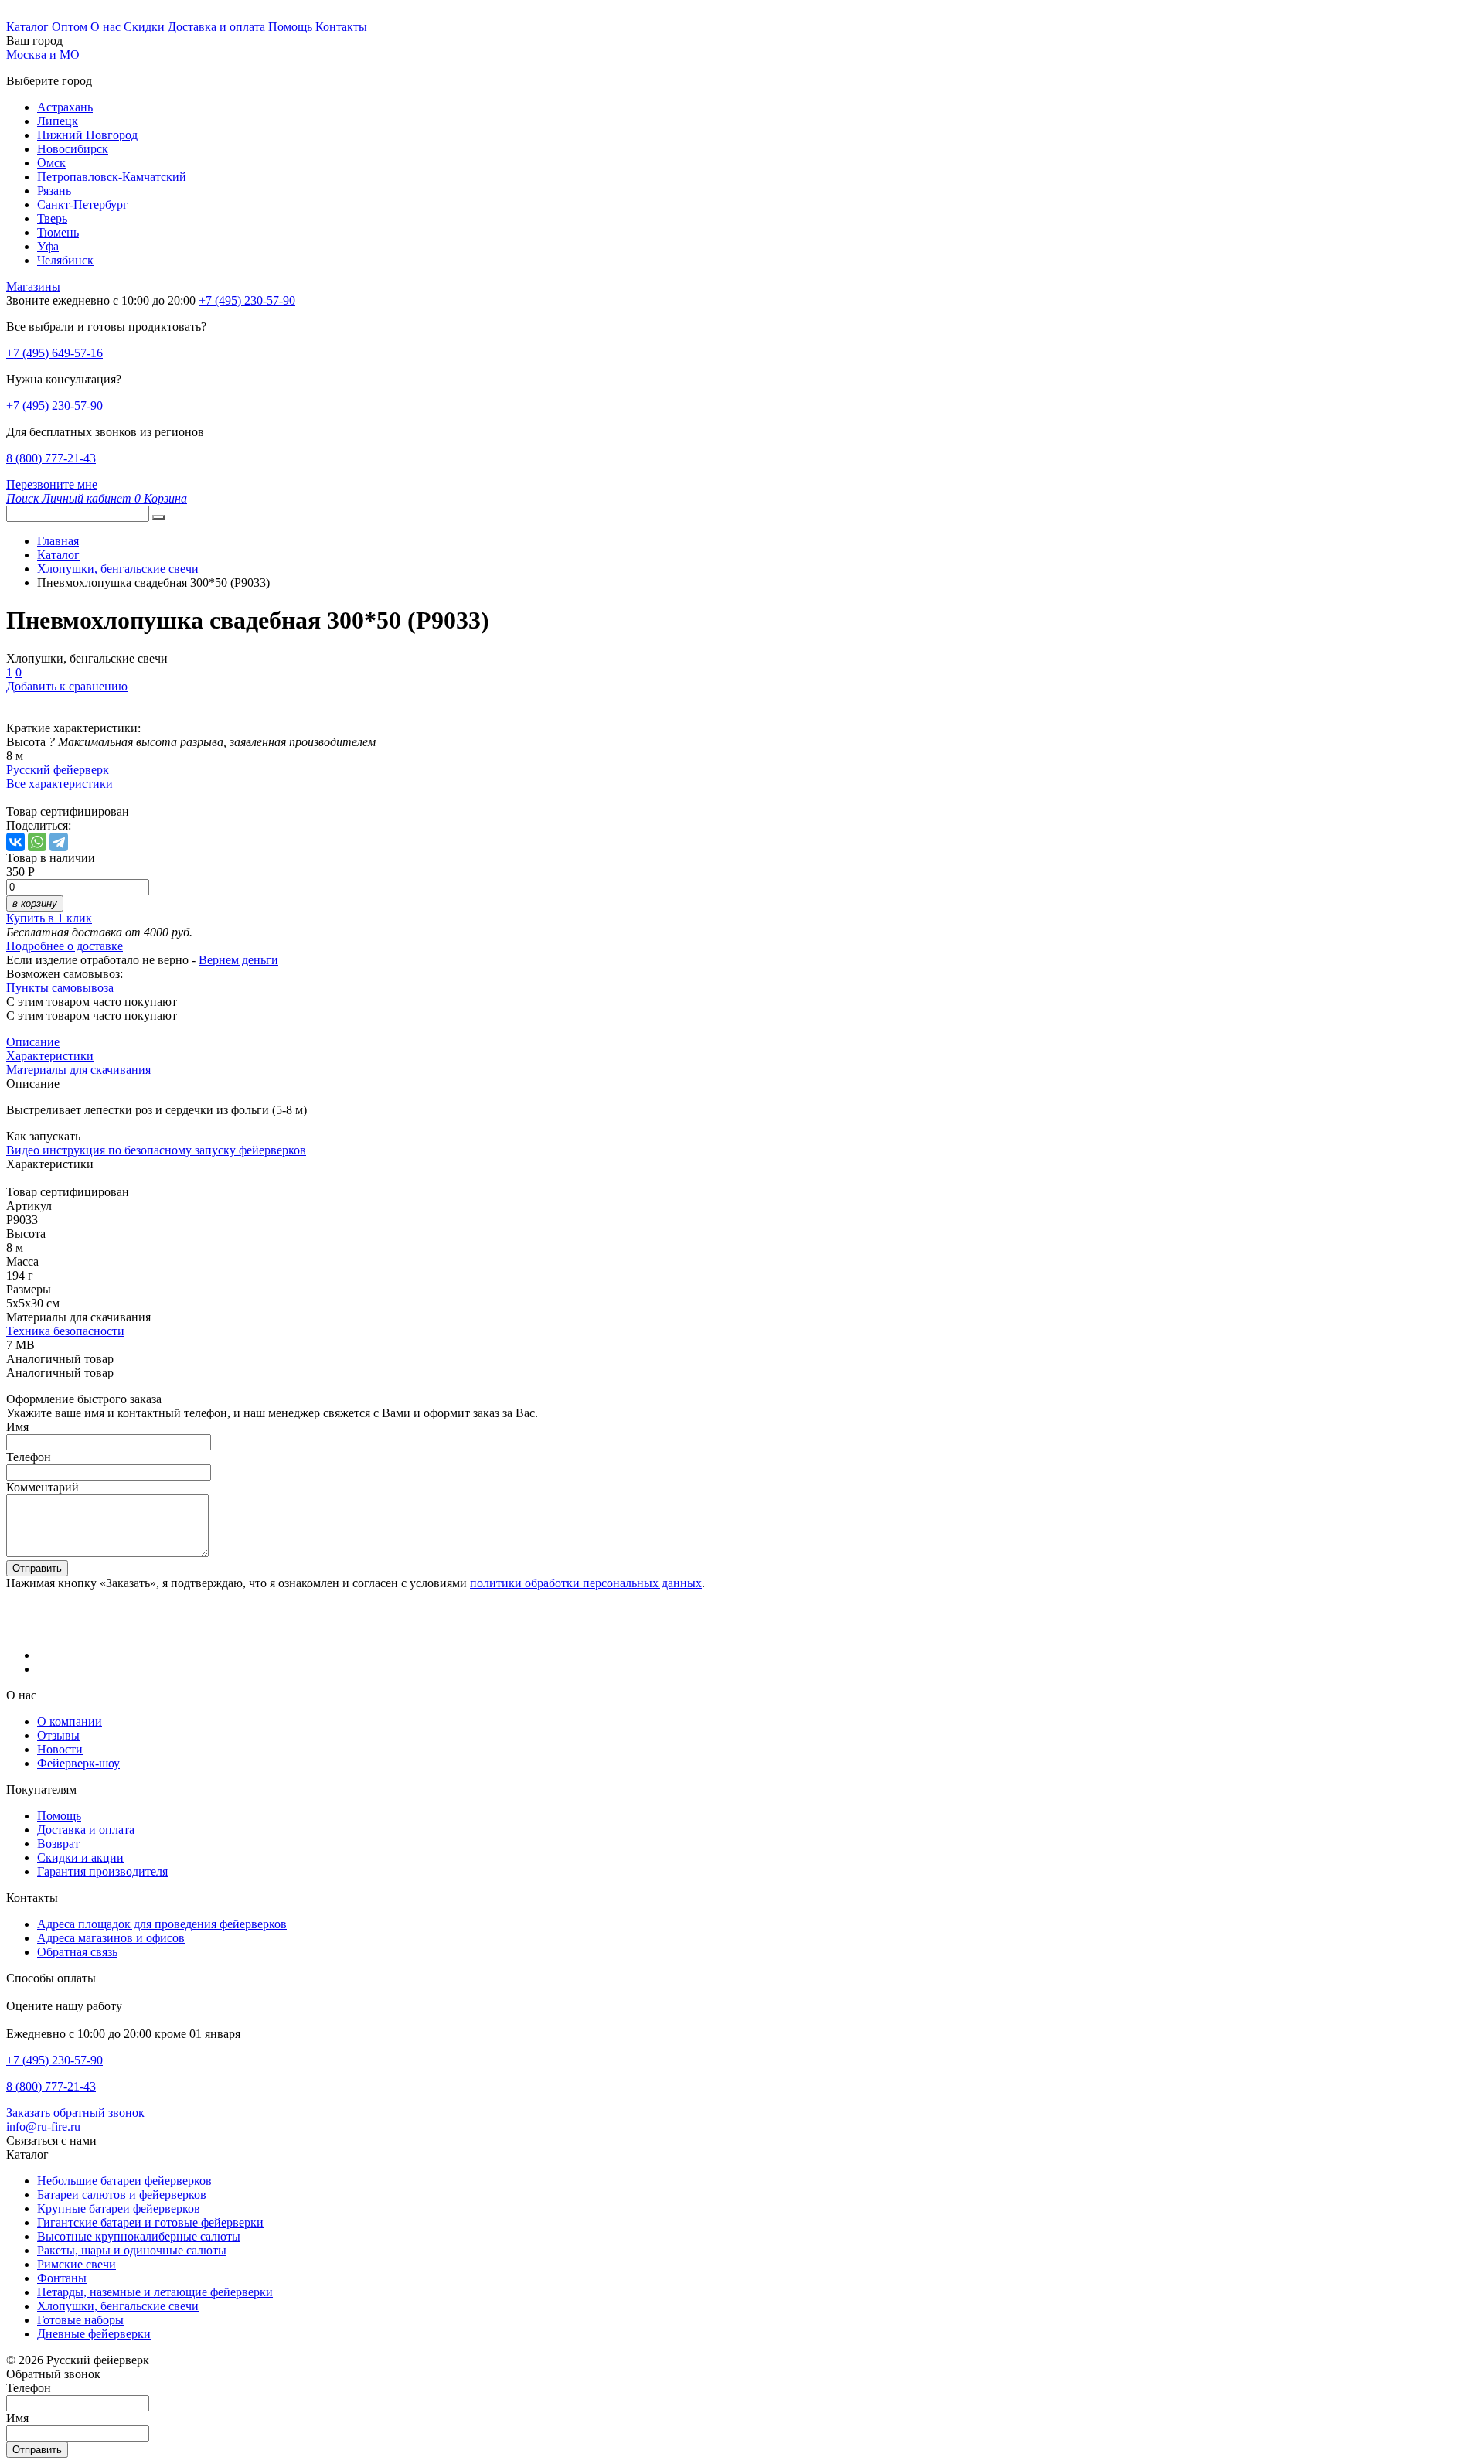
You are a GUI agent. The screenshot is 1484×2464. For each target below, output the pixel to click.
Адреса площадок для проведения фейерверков (162, 1924)
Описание (33, 1042)
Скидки (144, 27)
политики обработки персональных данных (586, 1583)
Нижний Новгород (87, 135)
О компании (70, 1721)
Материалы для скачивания (78, 1070)
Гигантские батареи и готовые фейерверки (150, 2222)
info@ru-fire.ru (43, 2127)
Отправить (37, 1568)
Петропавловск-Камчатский (112, 177)
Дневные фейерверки (94, 2334)
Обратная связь (77, 1952)
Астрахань (65, 107)
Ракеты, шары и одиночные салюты (132, 2250)
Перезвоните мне (52, 484)
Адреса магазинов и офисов (111, 1938)
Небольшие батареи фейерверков (124, 2181)
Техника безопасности (65, 1331)
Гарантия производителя (102, 1871)
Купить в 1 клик (49, 918)
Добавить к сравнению (67, 686)
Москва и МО (43, 55)
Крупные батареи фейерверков (119, 2208)
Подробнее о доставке (65, 946)
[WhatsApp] (37, 842)
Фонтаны (62, 2278)
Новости (60, 1749)
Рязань (54, 191)
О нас (106, 27)
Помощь (290, 27)
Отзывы (58, 1735)
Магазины (33, 286)
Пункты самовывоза (60, 988)
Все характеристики (60, 784)
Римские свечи (77, 2264)
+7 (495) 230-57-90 (54, 406)
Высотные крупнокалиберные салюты (139, 2236)
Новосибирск (73, 149)
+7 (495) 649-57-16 (54, 353)
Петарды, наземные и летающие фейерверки (155, 2292)
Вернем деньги (238, 960)
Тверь (52, 218)
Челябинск (65, 260)
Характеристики (50, 1056)
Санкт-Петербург (83, 204)
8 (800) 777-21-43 (51, 458)
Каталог (27, 27)
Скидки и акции (80, 1857)
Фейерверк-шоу (78, 1763)
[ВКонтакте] (15, 842)
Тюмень (58, 232)
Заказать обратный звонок (75, 2113)
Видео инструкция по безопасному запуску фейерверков (156, 1150)
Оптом (70, 27)
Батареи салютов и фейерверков (122, 2195)
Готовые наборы (80, 2320)
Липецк (58, 121)
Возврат (58, 1844)
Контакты (341, 27)
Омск (51, 163)
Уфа (48, 246)
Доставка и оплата (216, 27)
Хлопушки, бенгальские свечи (118, 2306)
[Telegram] (59, 842)
